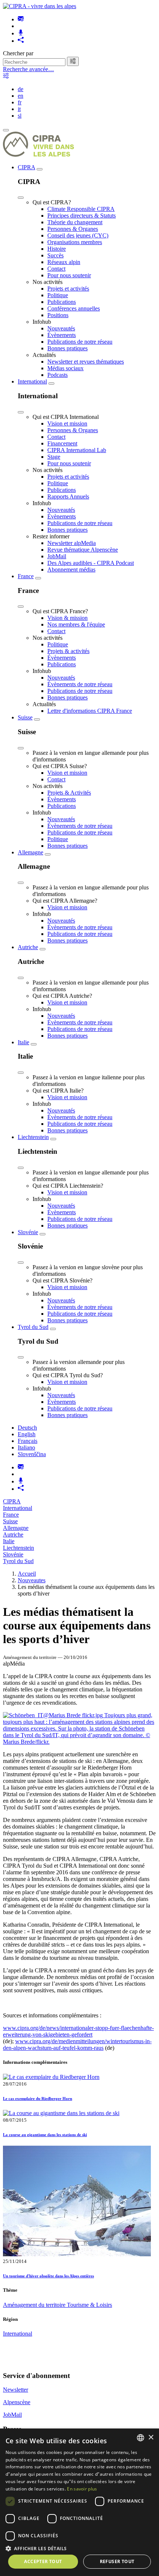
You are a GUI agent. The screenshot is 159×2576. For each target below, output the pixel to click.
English (27, 1434)
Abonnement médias (71, 570)
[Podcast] (21, 33)
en (21, 96)
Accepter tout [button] (43, 2561)
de (21, 89)
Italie (23, 1042)
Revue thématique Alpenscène (83, 550)
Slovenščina (32, 1454)
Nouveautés (61, 328)
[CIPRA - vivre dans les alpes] (40, 6)
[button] (79, 2548)
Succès (55, 255)
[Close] (21, 198)
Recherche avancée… (28, 69)
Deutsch (27, 1428)
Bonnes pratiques (67, 348)
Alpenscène (17, 2402)
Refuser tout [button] (117, 2561)
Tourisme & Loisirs (89, 2305)
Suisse (25, 717)
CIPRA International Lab (77, 450)
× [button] (151, 2438)
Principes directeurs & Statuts (82, 216)
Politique (58, 295)
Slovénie (28, 1232)
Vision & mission (67, 618)
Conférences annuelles (74, 308)
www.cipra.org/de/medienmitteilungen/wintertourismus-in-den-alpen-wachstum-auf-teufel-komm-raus (77, 2044)
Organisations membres (75, 242)
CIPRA (26, 167)
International (32, 381)
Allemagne (31, 852)
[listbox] (141, 2438)
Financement (62, 443)
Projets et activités (68, 289)
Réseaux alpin (64, 262)
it (19, 109)
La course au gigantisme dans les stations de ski (45, 2135)
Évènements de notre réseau (80, 684)
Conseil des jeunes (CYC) (78, 235)
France (26, 576)
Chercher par (18, 53)
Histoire (57, 249)
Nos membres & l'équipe (76, 624)
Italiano (26, 1447)
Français (28, 1441)
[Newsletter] (21, 19)
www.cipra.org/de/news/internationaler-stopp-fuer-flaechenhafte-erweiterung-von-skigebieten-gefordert (78, 2031)
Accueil (27, 1574)
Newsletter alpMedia (72, 543)
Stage (54, 457)
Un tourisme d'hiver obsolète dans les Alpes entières (48, 2276)
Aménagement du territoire (35, 2305)
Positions (58, 315)
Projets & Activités (69, 793)
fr (20, 102)
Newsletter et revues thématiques (86, 362)
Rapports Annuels (68, 497)
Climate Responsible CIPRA (81, 209)
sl (20, 116)
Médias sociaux (65, 368)
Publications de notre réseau (80, 342)
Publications (62, 302)
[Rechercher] (73, 61)
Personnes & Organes (73, 229)
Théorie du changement (75, 222)
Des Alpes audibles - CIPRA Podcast (91, 563)
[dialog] (79, 2502)
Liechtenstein (33, 1137)
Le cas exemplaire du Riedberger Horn (38, 2098)
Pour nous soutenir (69, 275)
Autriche (28, 947)
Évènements (62, 335)
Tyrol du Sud (33, 1327)
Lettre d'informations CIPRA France (90, 711)
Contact (56, 269)
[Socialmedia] (21, 41)
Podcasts (57, 375)
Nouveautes (32, 1580)
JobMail (57, 556)
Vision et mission (67, 423)
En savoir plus (82, 2489)
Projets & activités (68, 651)
